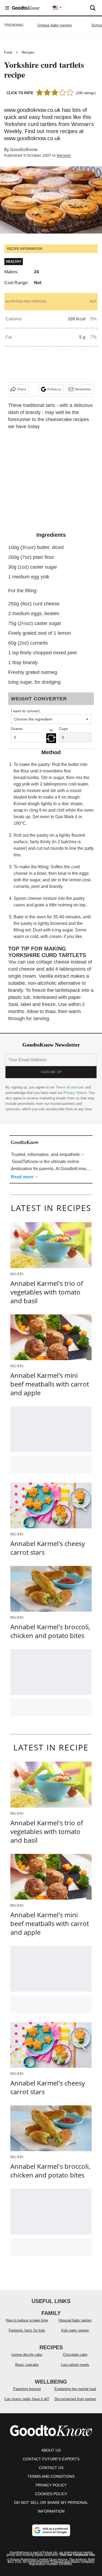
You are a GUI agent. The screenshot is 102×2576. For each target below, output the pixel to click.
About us (51, 2450)
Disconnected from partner (75, 2399)
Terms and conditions (51, 2476)
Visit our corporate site (77, 2555)
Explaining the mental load (75, 2389)
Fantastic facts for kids (27, 2330)
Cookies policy (51, 2494)
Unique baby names (55, 25)
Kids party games (75, 2330)
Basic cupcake (27, 2365)
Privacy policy (51, 2485)
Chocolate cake (75, 2355)
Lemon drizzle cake (27, 2355)
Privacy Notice (75, 1093)
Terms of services (70, 1087)
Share (22, 389)
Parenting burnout (27, 2389)
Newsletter (83, 389)
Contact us (51, 2468)
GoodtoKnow (24, 149)
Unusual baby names (75, 2320)
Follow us (54, 389)
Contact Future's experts (51, 2459)
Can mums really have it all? (27, 2399)
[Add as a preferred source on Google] (51, 2530)
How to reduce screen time (27, 2320)
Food (8, 52)
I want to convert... (27, 711)
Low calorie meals (75, 2365)
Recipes (28, 52)
